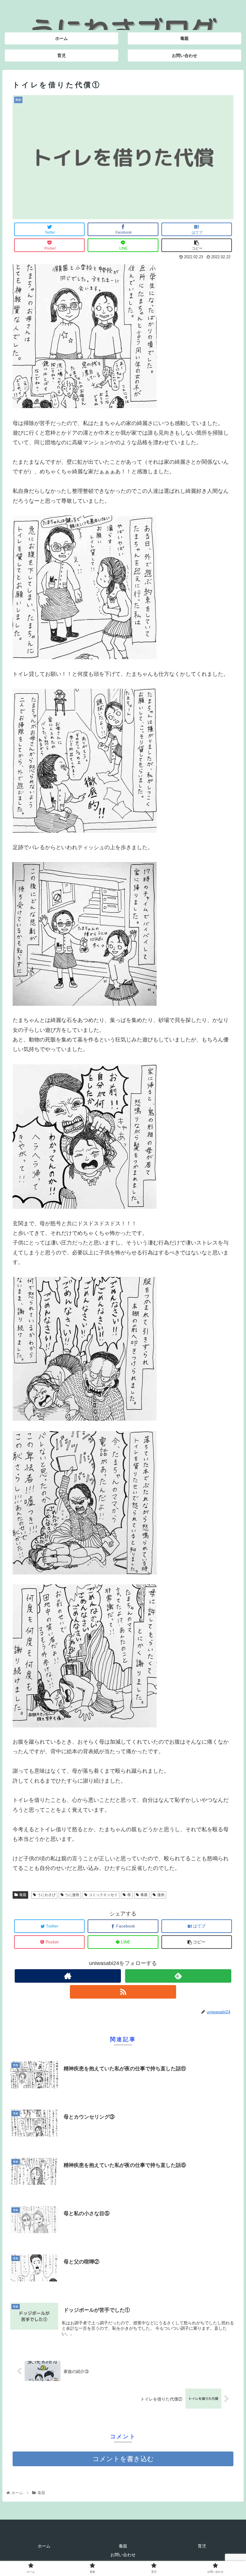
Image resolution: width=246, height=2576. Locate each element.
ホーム (44, 2546)
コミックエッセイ (103, 1895)
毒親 (23, 1895)
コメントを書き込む (123, 2459)
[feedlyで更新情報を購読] (178, 1976)
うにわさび (46, 1895)
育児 (202, 2546)
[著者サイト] (68, 1976)
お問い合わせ (123, 2555)
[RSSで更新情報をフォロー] (123, 1992)
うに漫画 (72, 1895)
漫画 (161, 1895)
